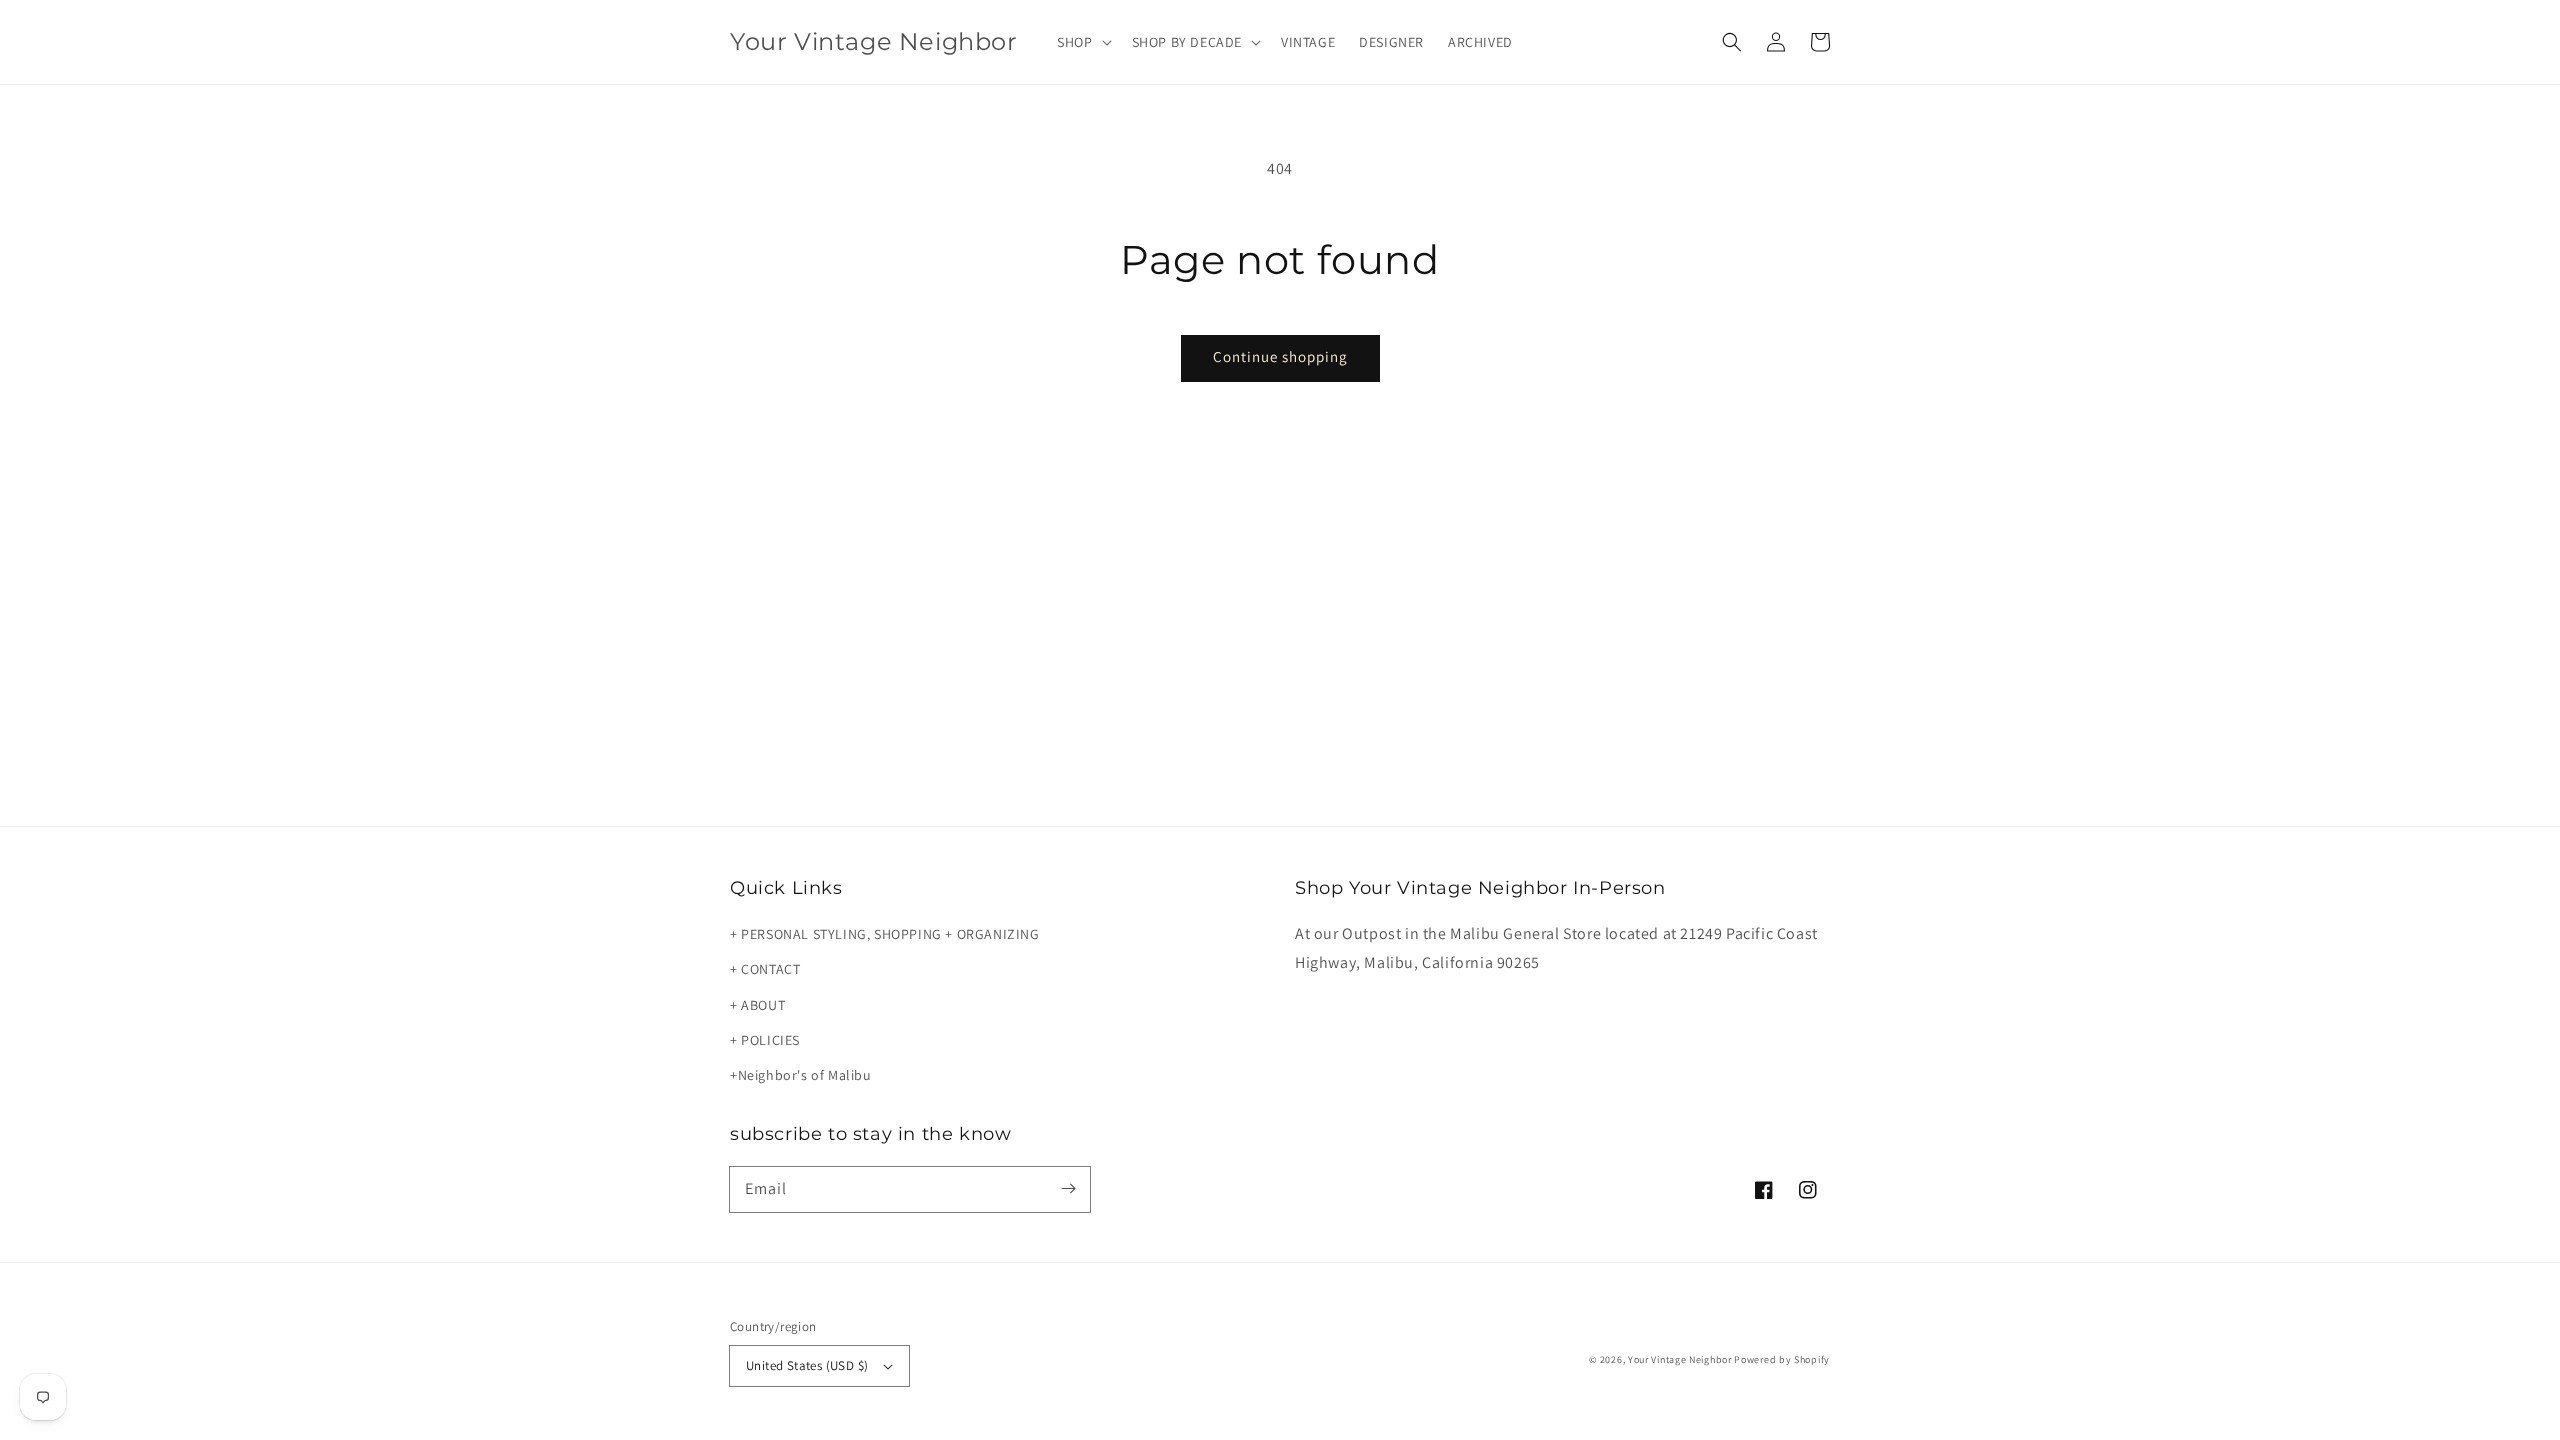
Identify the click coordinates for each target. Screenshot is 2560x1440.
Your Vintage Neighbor (1680, 1359)
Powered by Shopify (1782, 1359)
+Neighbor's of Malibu (801, 1075)
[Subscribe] (1068, 1189)
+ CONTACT (765, 969)
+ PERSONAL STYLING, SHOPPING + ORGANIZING (885, 934)
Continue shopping (1280, 356)
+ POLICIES (765, 1040)
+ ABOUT (757, 1005)
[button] (1082, 42)
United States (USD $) (807, 1365)
